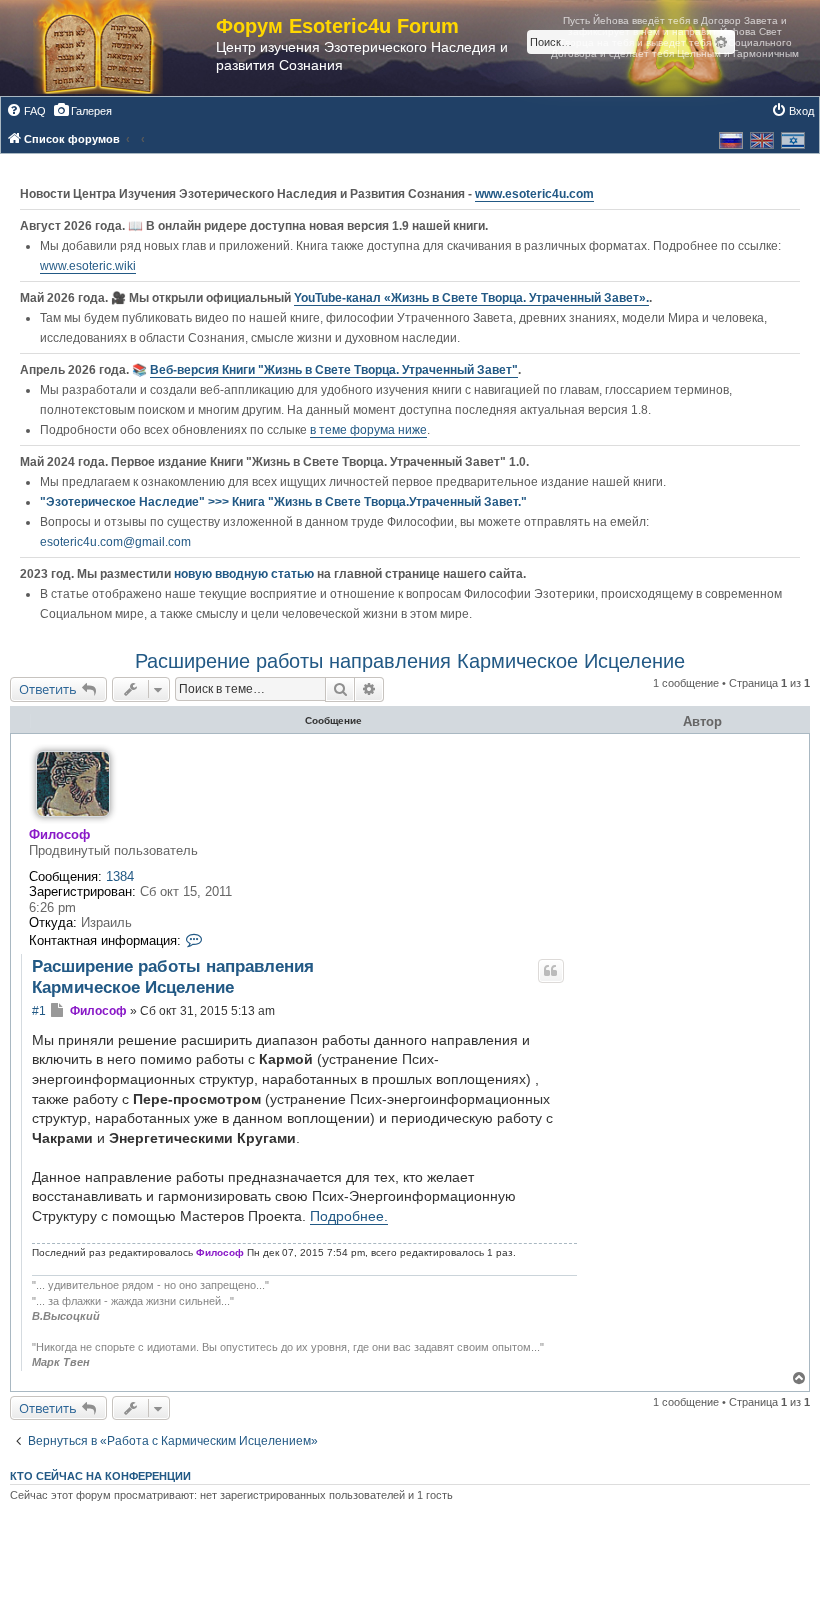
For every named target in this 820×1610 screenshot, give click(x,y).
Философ (59, 834)
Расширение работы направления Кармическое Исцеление (410, 661)
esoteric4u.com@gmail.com (115, 542)
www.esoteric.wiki (88, 266)
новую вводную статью (245, 574)
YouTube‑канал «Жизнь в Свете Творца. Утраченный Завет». (471, 298)
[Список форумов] (118, 48)
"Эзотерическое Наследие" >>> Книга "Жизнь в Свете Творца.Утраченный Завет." (283, 502)
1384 (120, 876)
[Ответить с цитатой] (551, 971)
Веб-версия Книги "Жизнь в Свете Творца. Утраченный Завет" (334, 370)
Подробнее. (349, 1216)
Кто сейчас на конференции (100, 1476)
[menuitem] (26, 111)
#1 (39, 1011)
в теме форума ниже (368, 430)
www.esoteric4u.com (534, 194)
